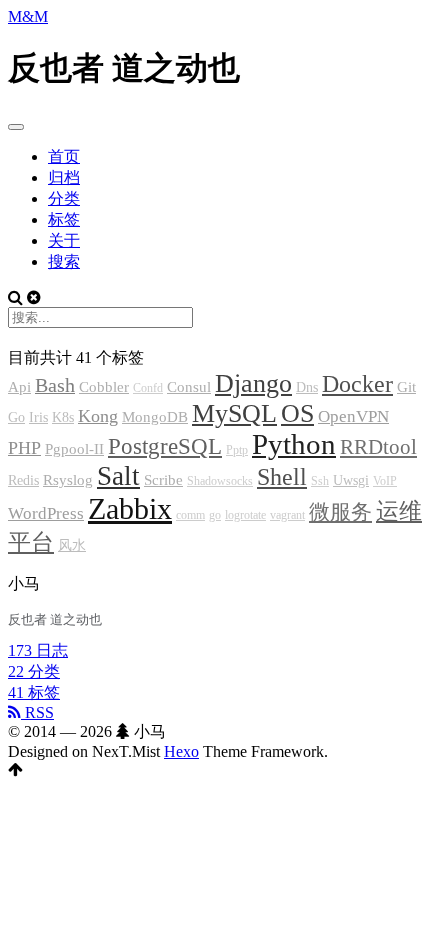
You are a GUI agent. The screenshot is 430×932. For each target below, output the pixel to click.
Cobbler (104, 387)
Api (19, 387)
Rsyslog (68, 480)
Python (294, 444)
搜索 (64, 261)
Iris (38, 417)
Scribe (163, 480)
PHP (24, 448)
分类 (64, 198)
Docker (357, 384)
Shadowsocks (220, 481)
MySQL (234, 413)
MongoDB (155, 417)
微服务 (340, 512)
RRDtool (378, 447)
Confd (148, 388)
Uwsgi (351, 480)
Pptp (237, 450)
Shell (282, 477)
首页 (64, 156)
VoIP (385, 481)
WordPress (46, 513)
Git (406, 387)
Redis (23, 480)
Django (253, 383)
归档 (64, 177)
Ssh (320, 481)
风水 (72, 545)
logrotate (245, 515)
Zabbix (130, 508)
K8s (63, 417)
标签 (64, 219)
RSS (37, 712)
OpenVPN (353, 416)
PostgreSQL (165, 446)
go (215, 515)
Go (16, 417)
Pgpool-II (74, 449)
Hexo (181, 751)
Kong (98, 416)
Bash (55, 385)
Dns (307, 387)
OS (297, 413)
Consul (189, 387)
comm (190, 515)
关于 (64, 240)
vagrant (287, 515)
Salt (118, 476)
